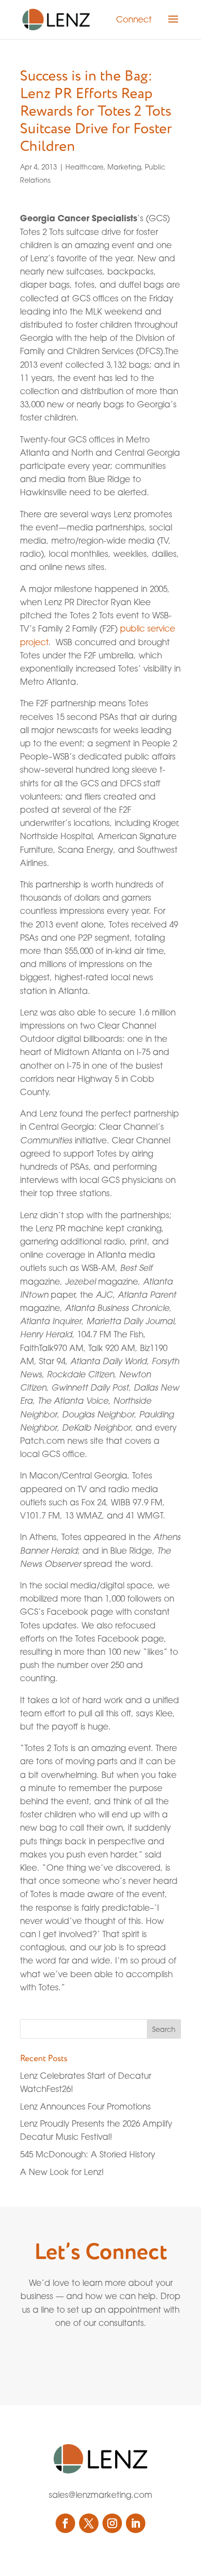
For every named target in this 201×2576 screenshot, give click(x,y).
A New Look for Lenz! (62, 2172)
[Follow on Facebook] (65, 2523)
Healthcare (84, 167)
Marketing (124, 167)
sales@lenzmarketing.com (100, 2495)
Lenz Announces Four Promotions (85, 2106)
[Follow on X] (89, 2523)
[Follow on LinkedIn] (136, 2523)
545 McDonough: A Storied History (88, 2154)
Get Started (78, 2357)
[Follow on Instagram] (112, 2523)
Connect (134, 19)
